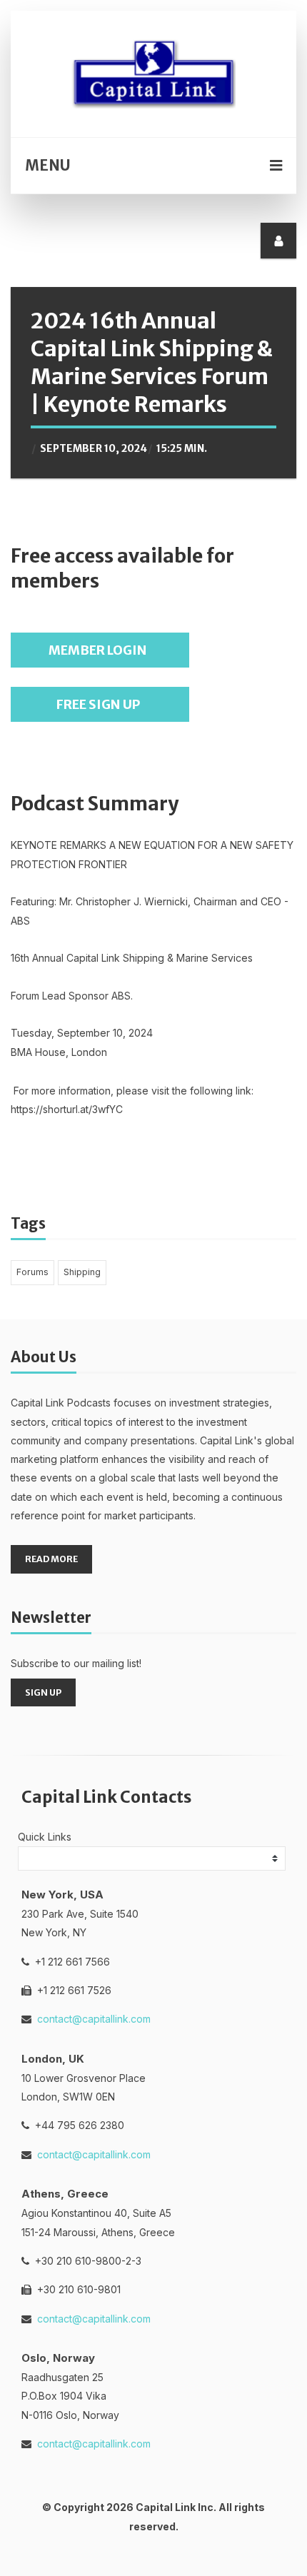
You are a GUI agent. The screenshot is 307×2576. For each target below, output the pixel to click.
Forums (32, 1272)
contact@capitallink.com (94, 2019)
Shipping (82, 1272)
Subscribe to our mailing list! (76, 1663)
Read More (51, 1559)
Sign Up (43, 1692)
